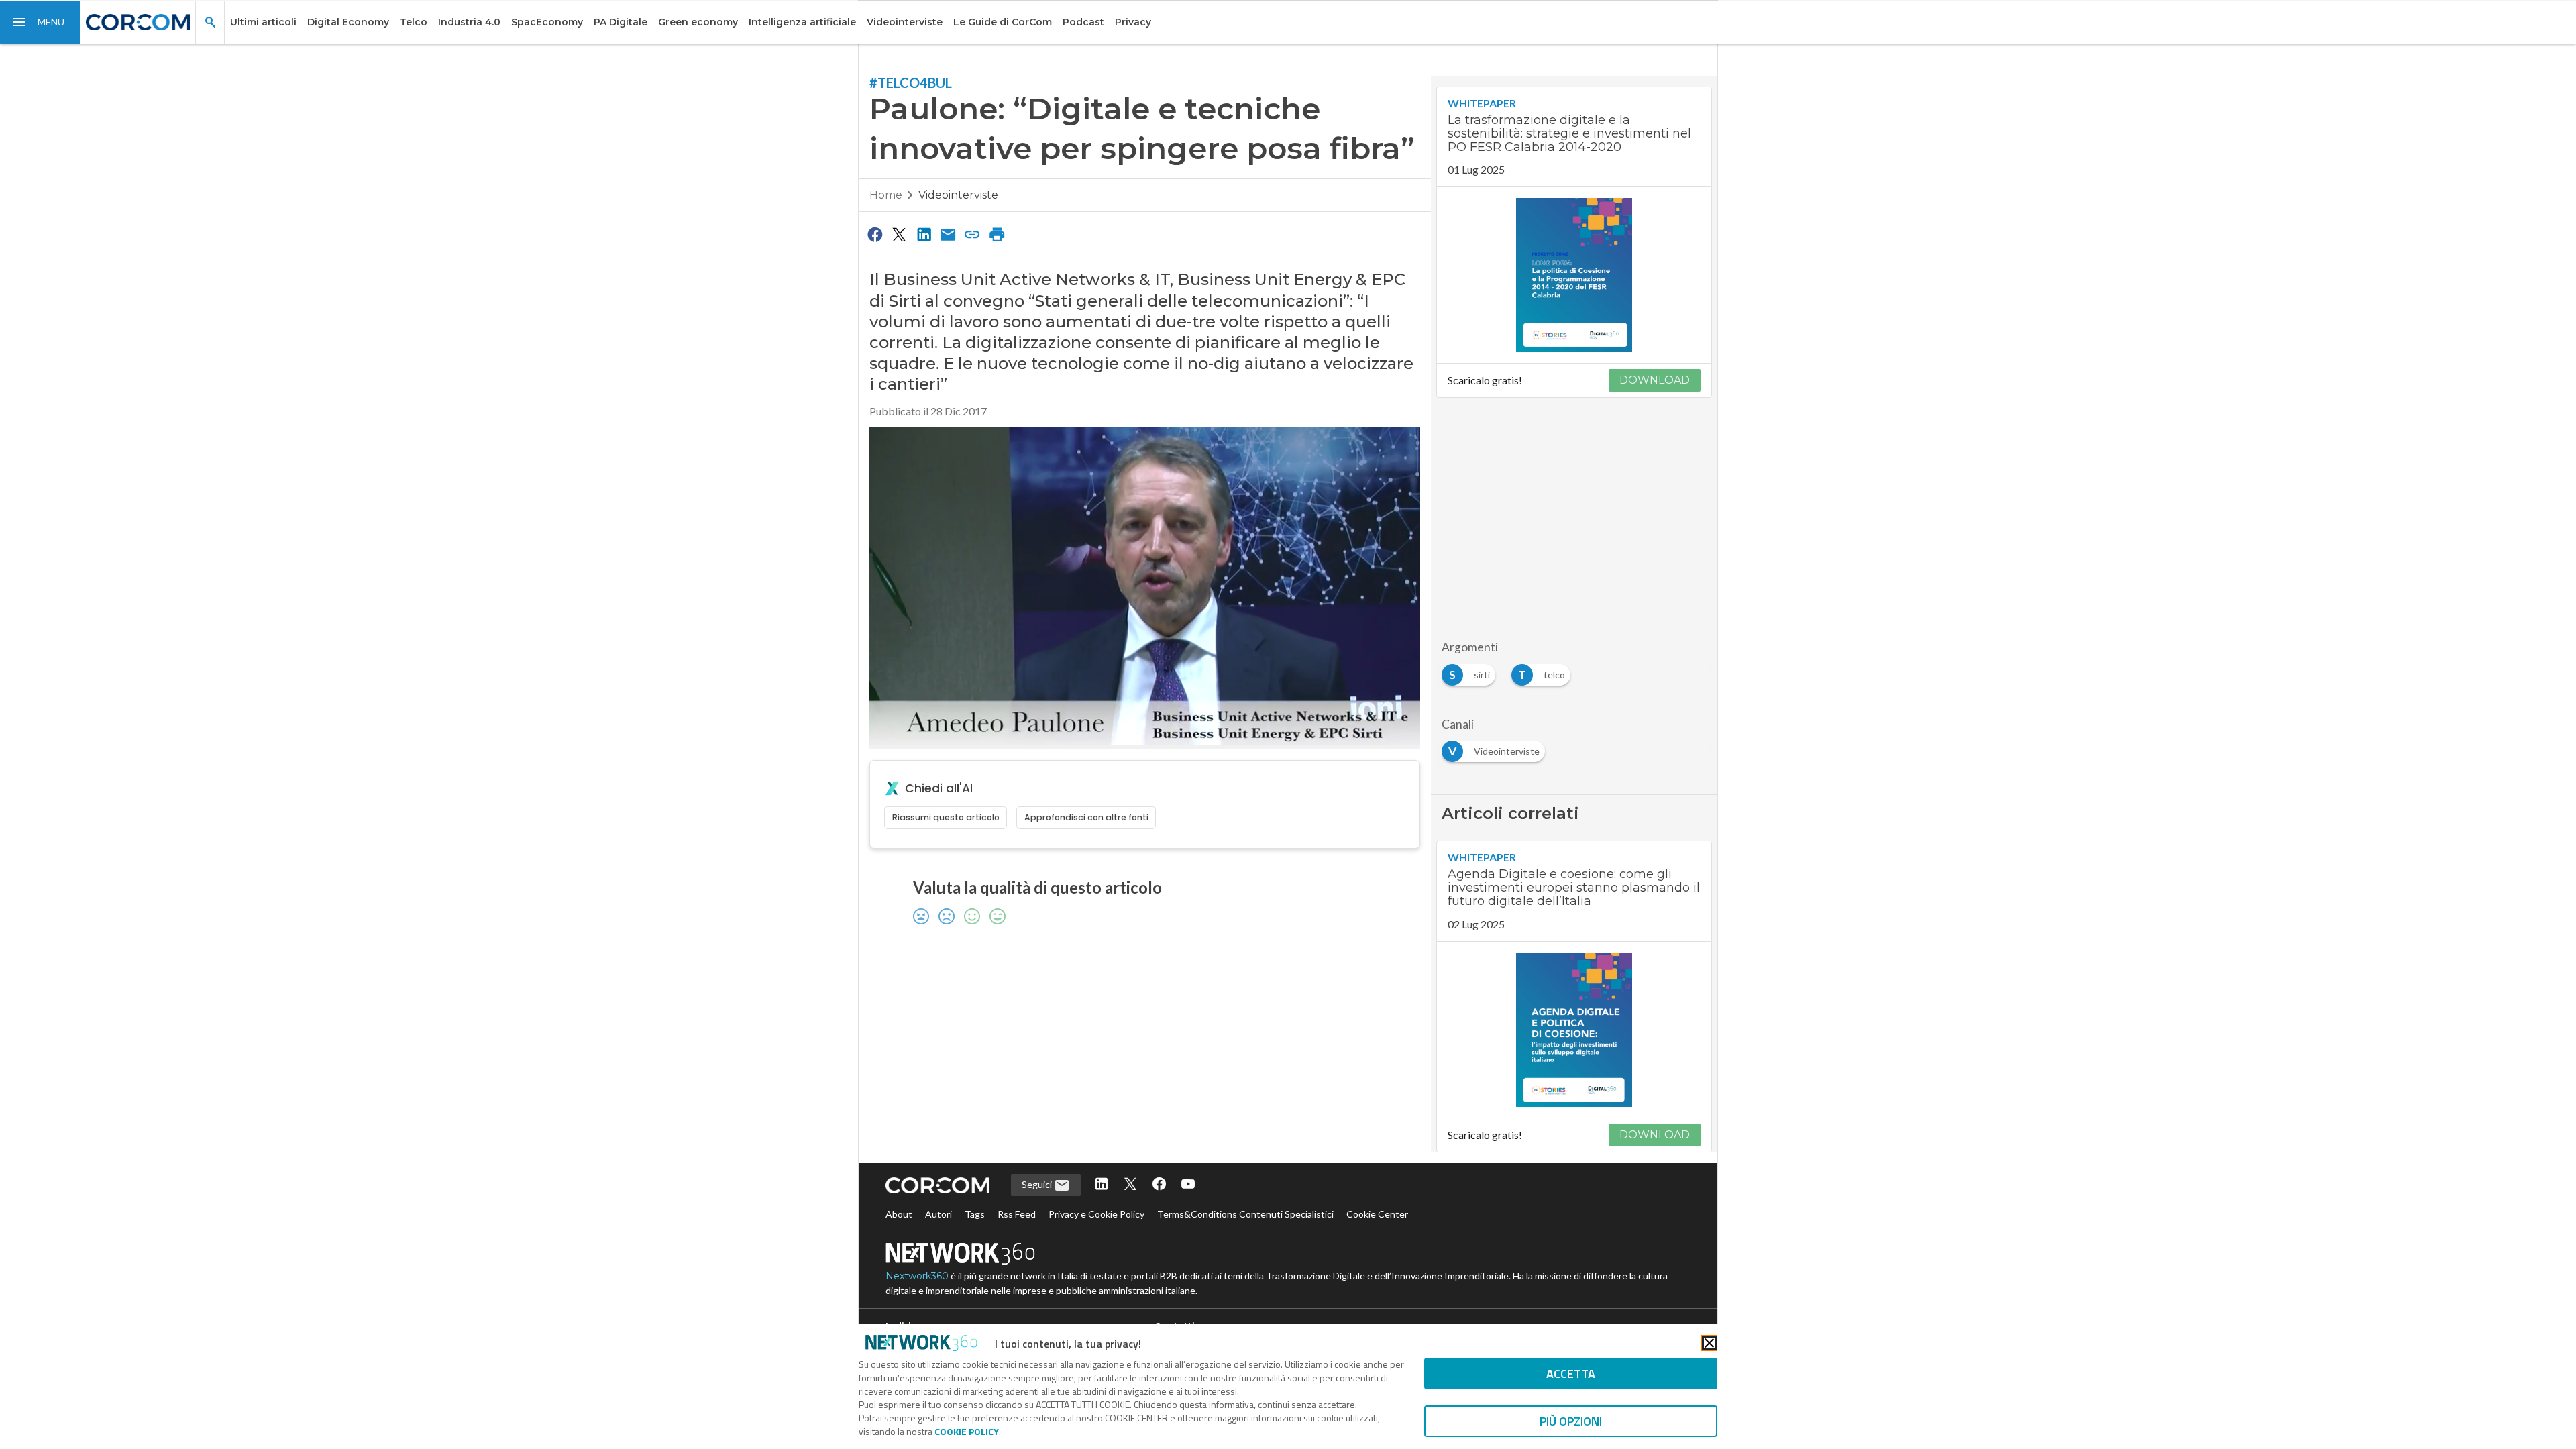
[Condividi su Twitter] (899, 234)
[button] (40, 22)
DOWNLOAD (1655, 380)
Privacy (1133, 22)
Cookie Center (1377, 1214)
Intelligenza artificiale (802, 22)
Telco (414, 22)
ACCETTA (1571, 1374)
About (899, 1214)
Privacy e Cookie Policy (1096, 1214)
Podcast (1083, 22)
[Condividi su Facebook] (875, 234)
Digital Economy (348, 22)
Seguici (1038, 1184)
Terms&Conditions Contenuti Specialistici (1245, 1214)
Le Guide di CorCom (1003, 22)
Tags (975, 1214)
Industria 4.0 (469, 22)
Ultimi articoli (263, 22)
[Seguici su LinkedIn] (1102, 1185)
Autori (938, 1214)
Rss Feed (1017, 1214)
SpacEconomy (547, 22)
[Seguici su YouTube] (1188, 1185)
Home (886, 195)
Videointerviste (905, 22)
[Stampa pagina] (997, 234)
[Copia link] (973, 234)
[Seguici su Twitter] (1130, 1185)
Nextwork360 (917, 1276)
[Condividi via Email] (948, 234)
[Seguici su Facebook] (1159, 1185)
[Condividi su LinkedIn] (924, 234)
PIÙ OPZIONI (1571, 1421)
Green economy (698, 22)
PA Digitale (621, 22)
